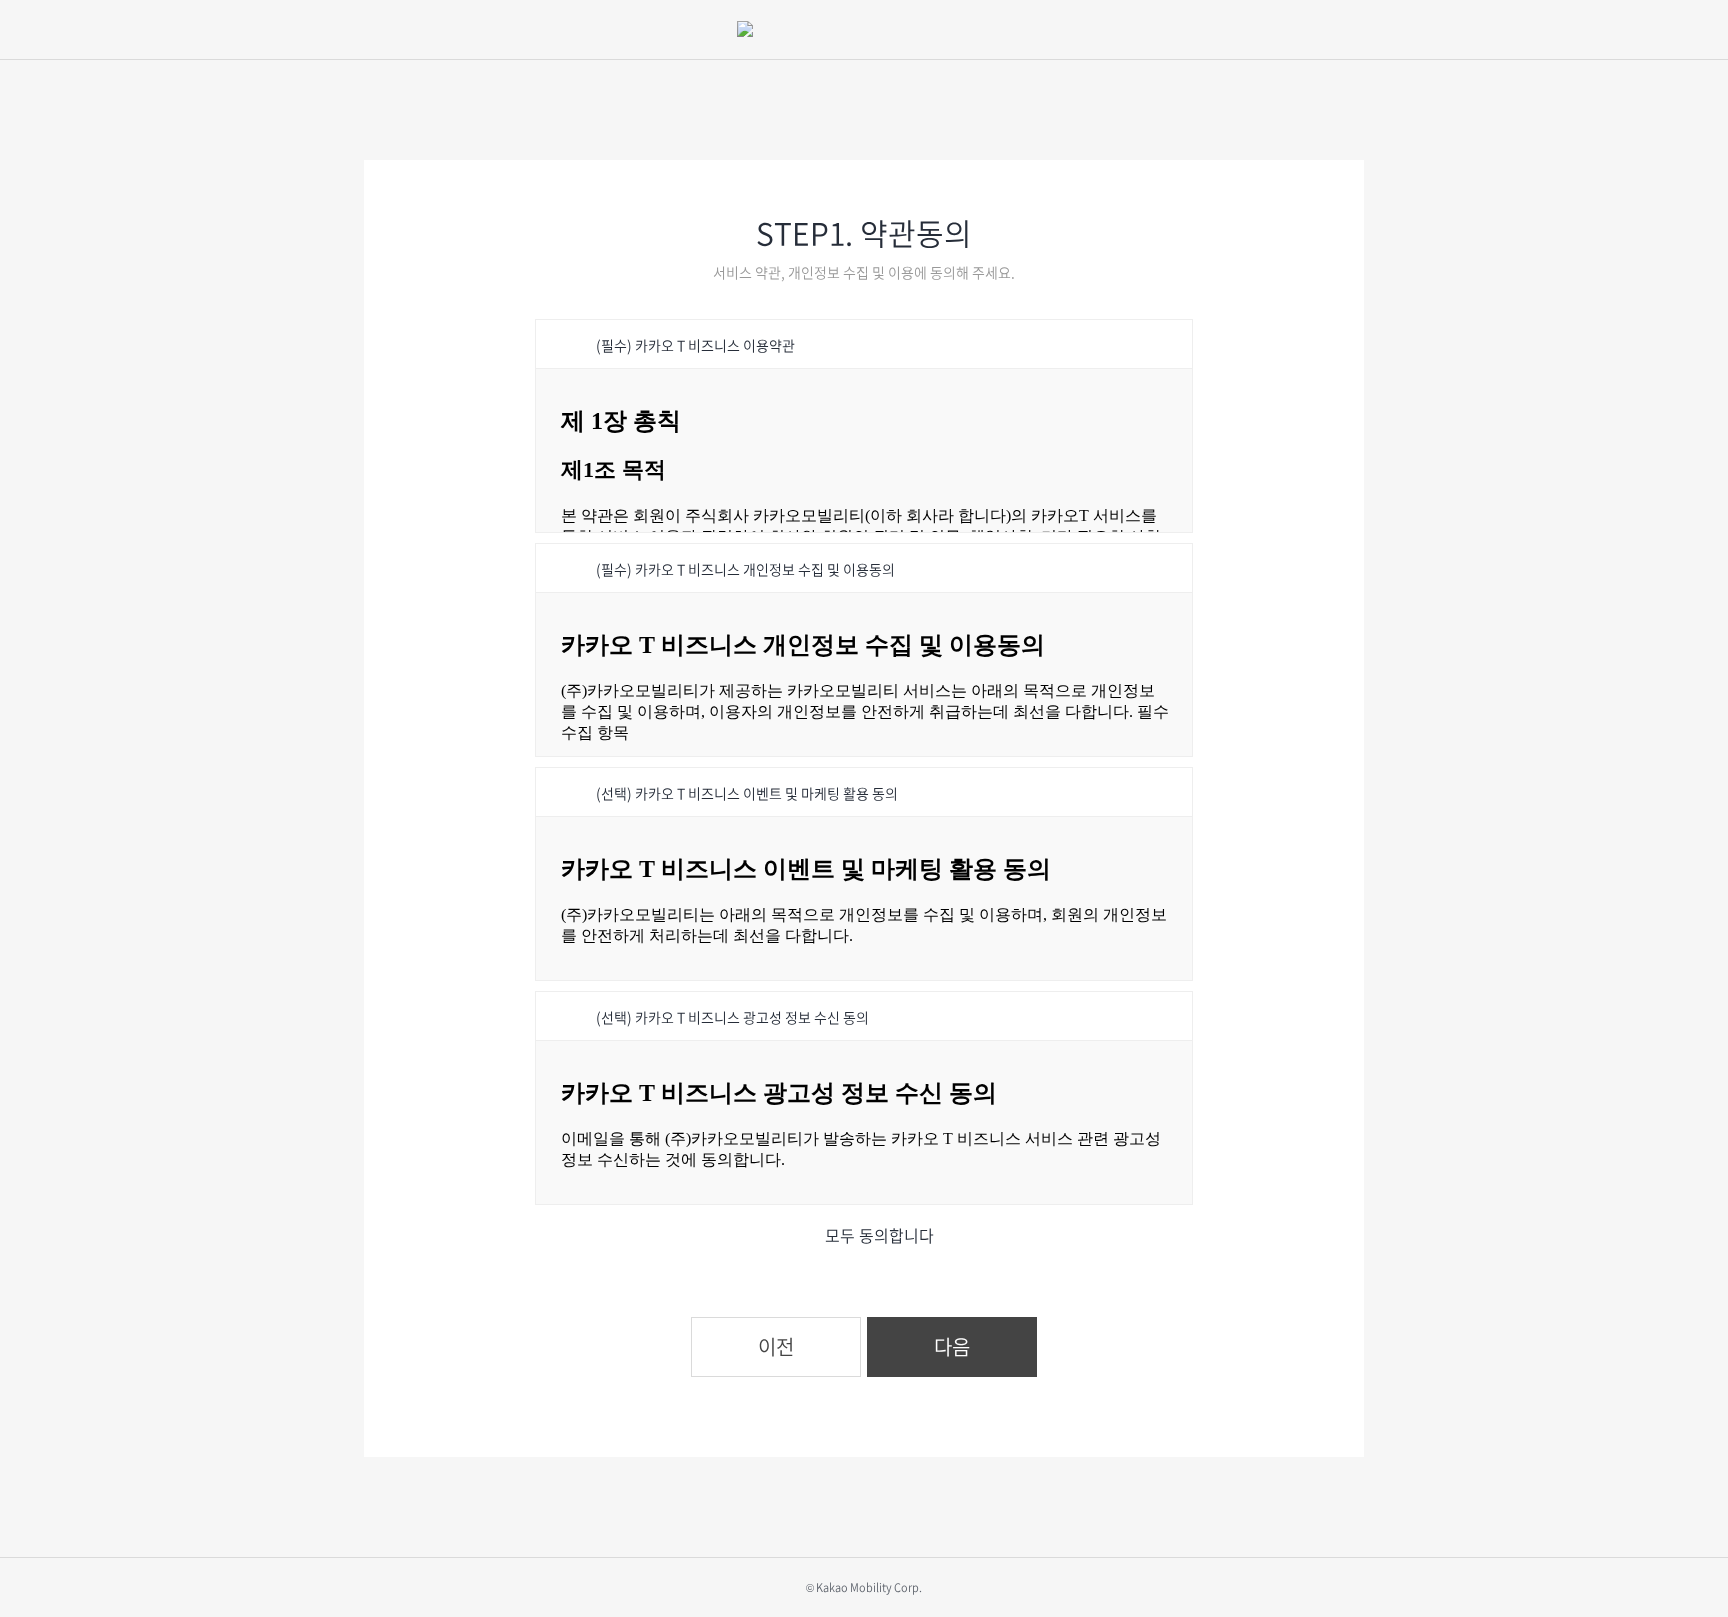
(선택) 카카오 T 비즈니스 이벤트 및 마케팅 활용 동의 (747, 793)
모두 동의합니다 (879, 1235)
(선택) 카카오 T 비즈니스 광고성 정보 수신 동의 (732, 1017)
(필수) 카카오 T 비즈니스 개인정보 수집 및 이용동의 (745, 569)
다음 (952, 1346)
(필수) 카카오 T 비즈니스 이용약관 (695, 345)
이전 (776, 1346)
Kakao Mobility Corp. (869, 1587)
